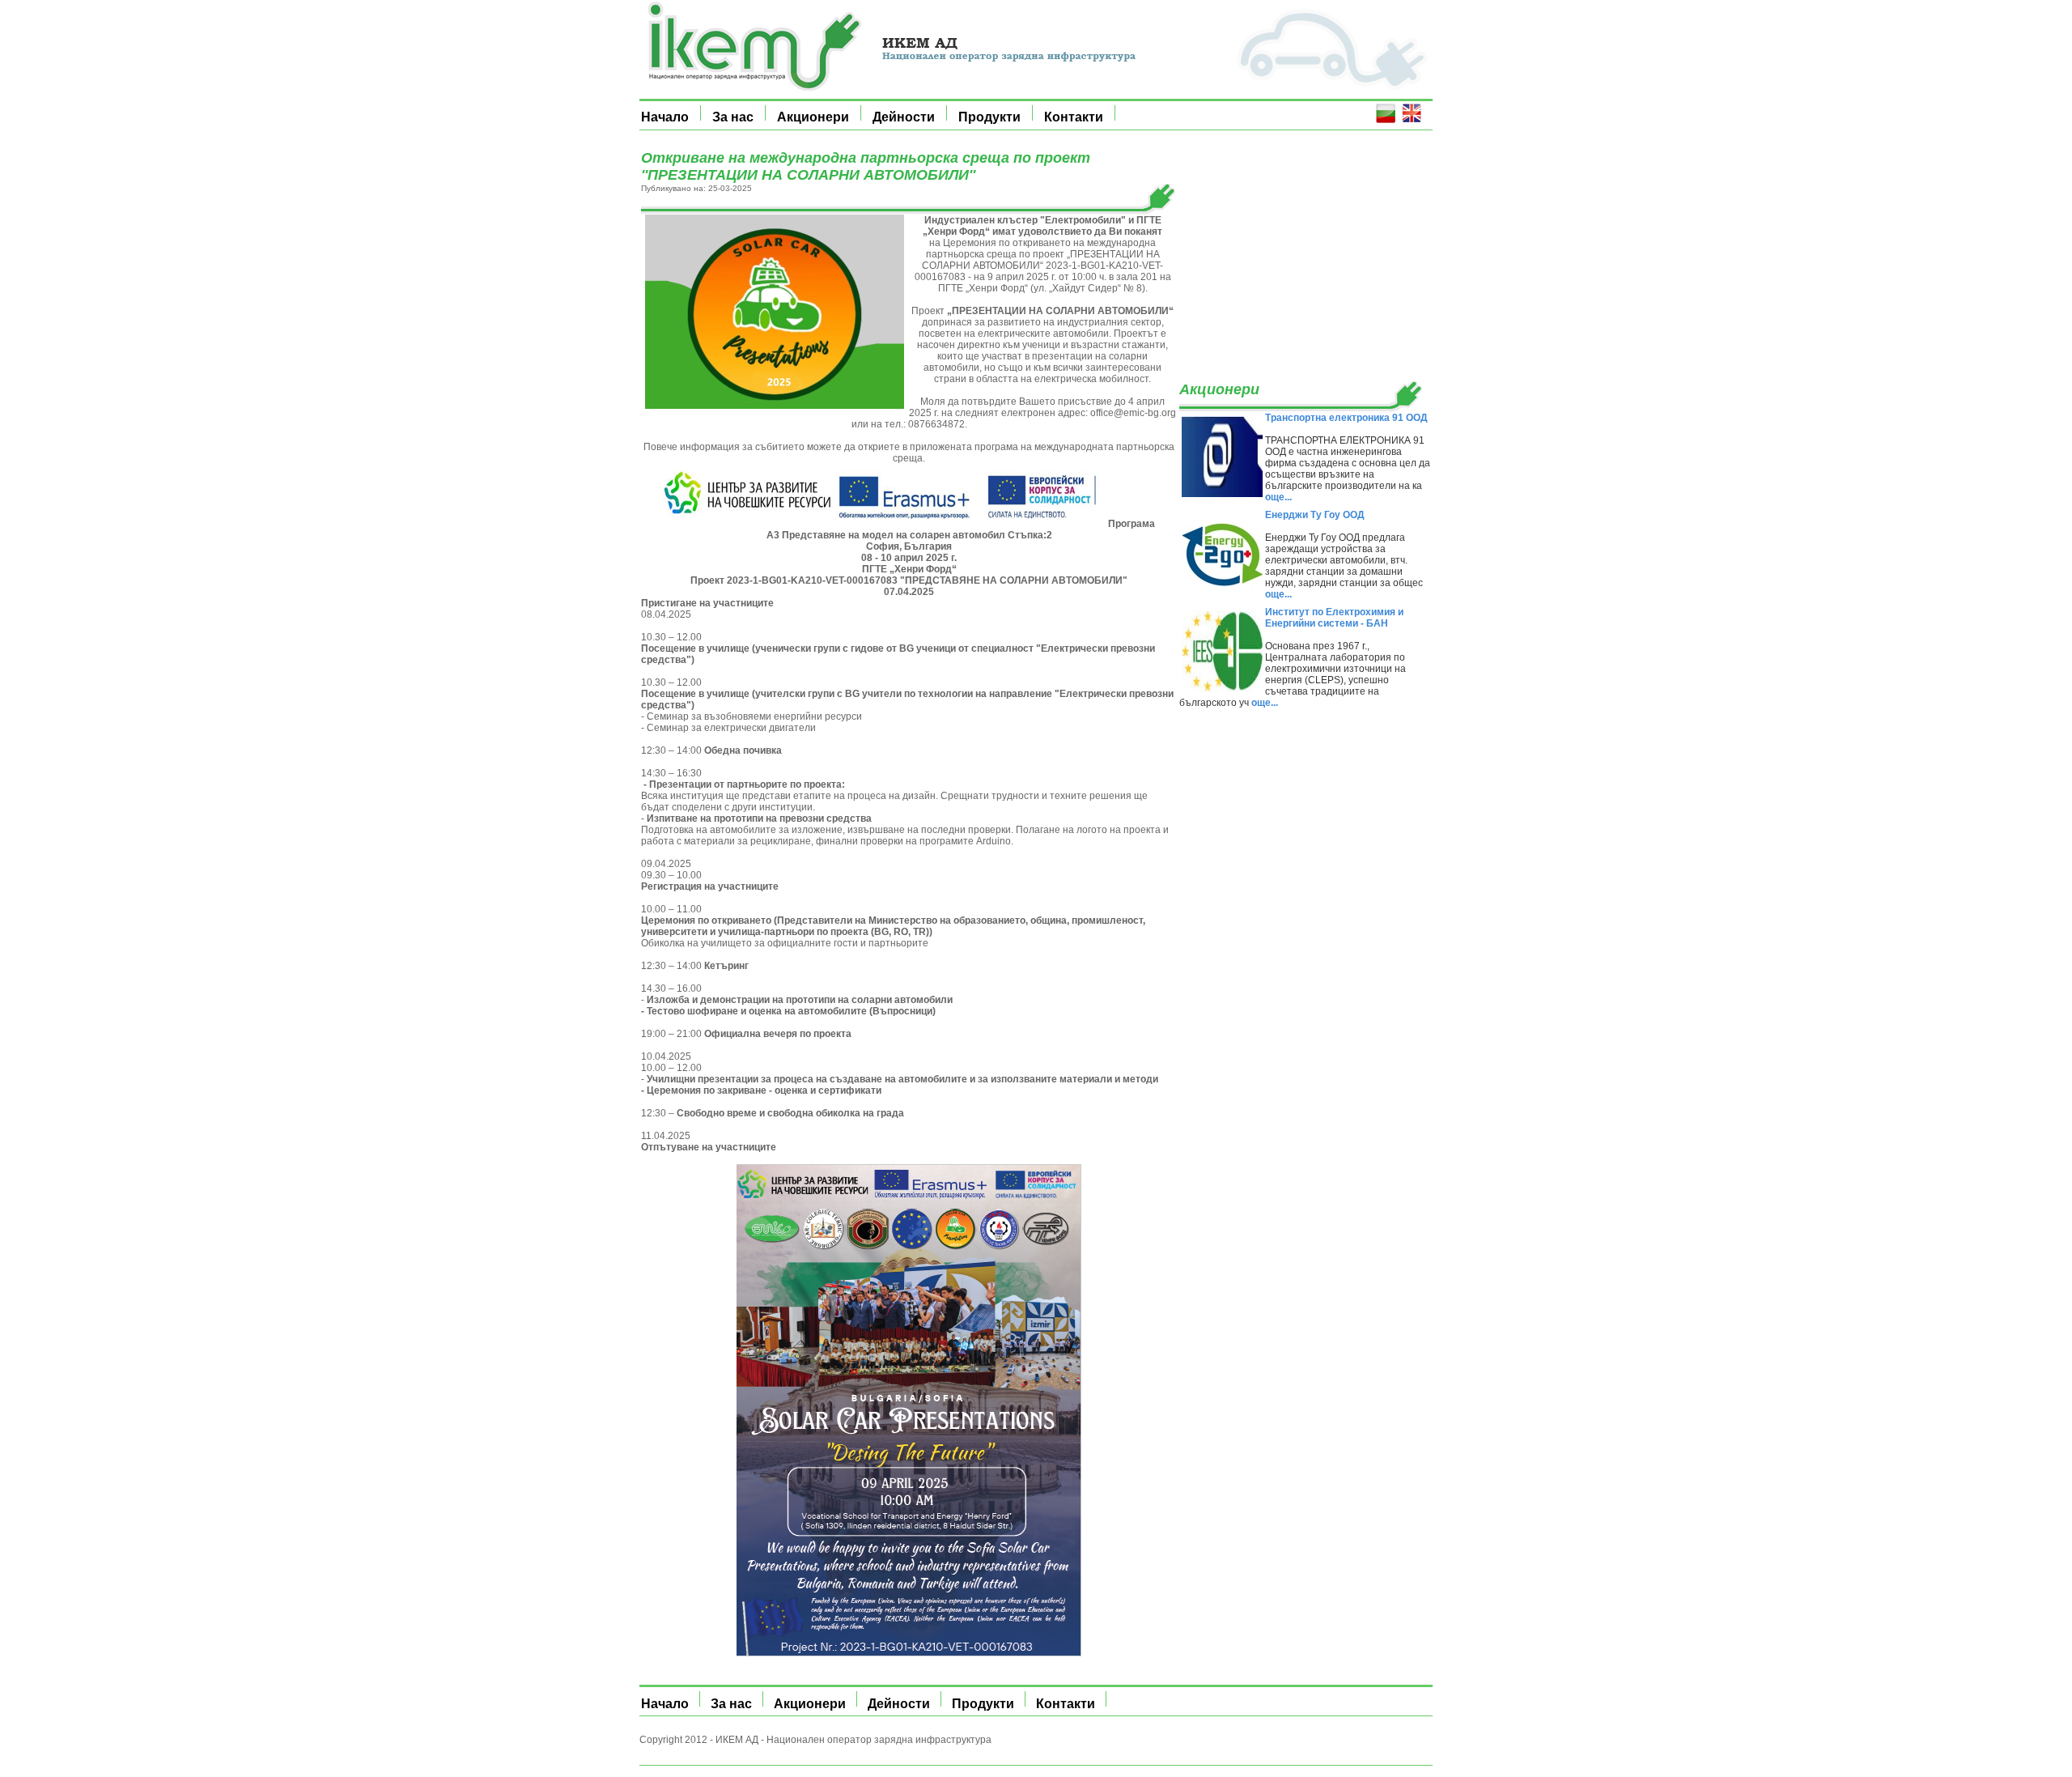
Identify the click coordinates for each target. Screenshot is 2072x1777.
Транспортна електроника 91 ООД (1346, 418)
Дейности (904, 117)
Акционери (813, 117)
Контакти (1074, 117)
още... (1278, 497)
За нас (733, 117)
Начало (665, 117)
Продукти (989, 117)
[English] (1412, 119)
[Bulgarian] (1386, 119)
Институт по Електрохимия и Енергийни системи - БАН (1334, 618)
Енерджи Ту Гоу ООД (1315, 515)
